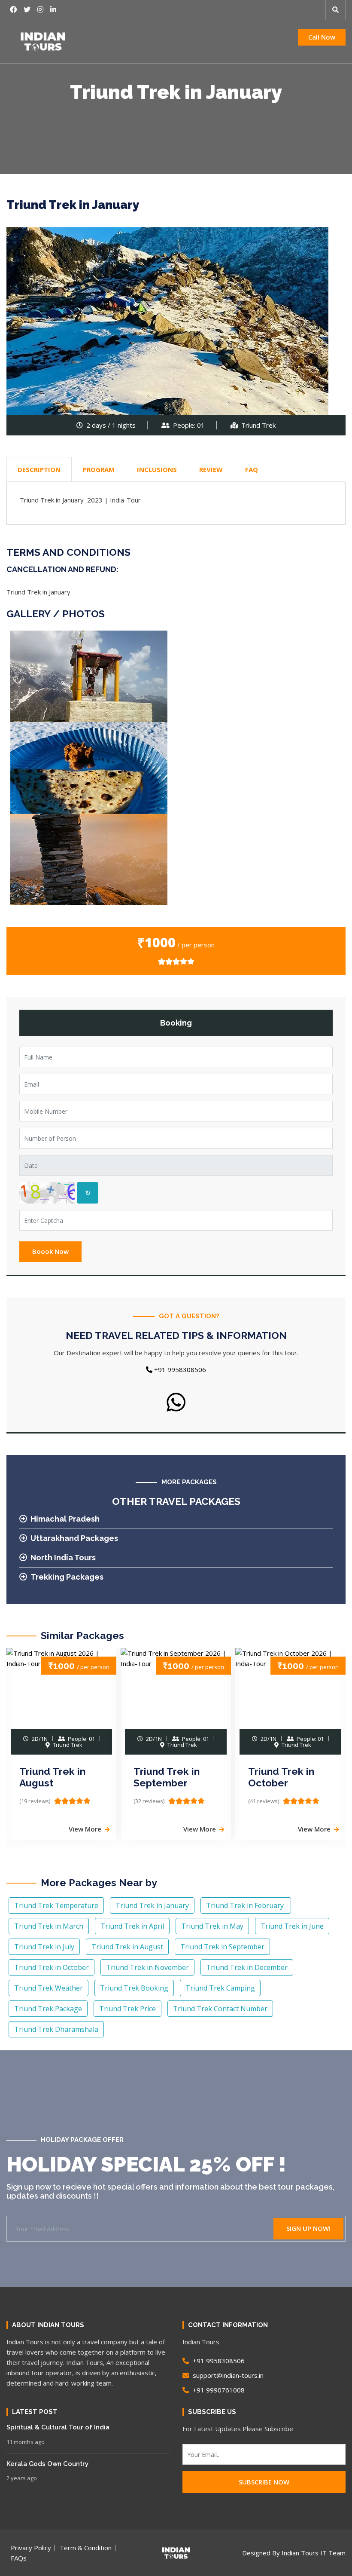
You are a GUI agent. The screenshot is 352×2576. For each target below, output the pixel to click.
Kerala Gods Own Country (47, 2464)
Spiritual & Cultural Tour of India (58, 2427)
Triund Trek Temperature (56, 1905)
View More (85, 1829)
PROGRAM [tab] (99, 469)
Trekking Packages (67, 1577)
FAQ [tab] (252, 469)
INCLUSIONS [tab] (157, 469)
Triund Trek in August (52, 1777)
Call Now (322, 37)
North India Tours (63, 1558)
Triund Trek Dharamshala (56, 2029)
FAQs (19, 2558)
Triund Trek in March (49, 1926)
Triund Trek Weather (49, 1988)
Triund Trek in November (147, 1967)
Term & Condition (86, 2548)
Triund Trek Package (48, 2009)
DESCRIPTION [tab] (39, 469)
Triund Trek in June (292, 1926)
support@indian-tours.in (227, 2375)
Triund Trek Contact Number (220, 2009)
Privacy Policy (31, 2548)
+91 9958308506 (179, 1369)
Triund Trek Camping (220, 1988)
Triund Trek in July (44, 1947)
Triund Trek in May (212, 1926)
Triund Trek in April (132, 1926)
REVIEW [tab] (211, 469)
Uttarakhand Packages (74, 1538)
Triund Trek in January (152, 1905)
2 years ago (22, 2478)
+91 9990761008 (218, 2390)
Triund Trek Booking (134, 1988)
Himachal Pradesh (65, 1519)
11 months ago (26, 2442)
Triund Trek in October (281, 1777)
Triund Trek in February (246, 1905)
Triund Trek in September (167, 1777)
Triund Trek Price (127, 2009)
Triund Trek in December (247, 1967)
